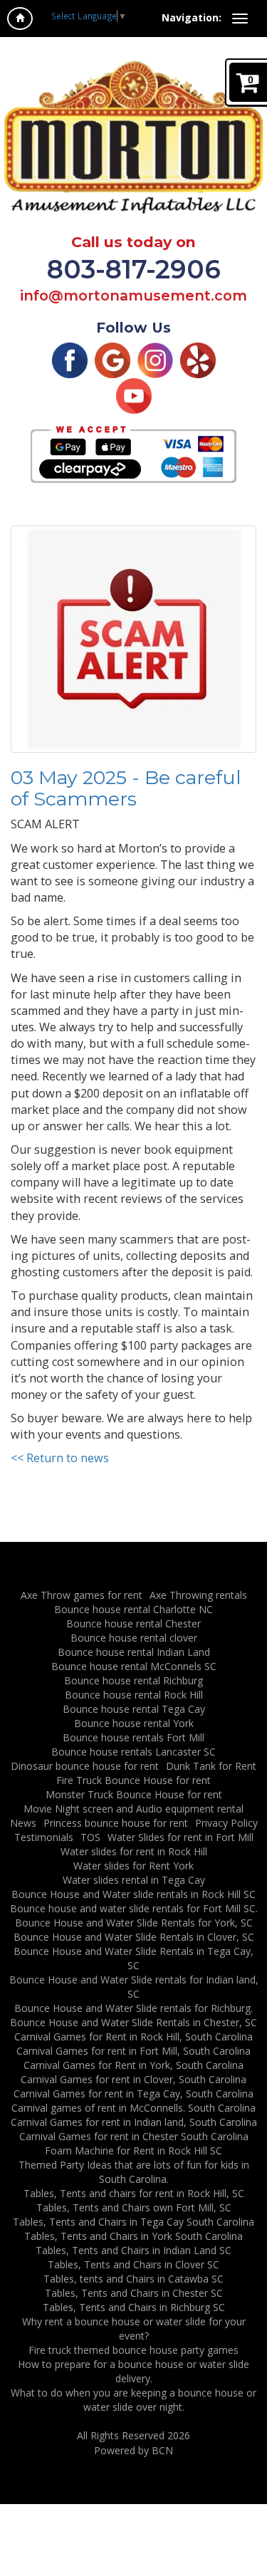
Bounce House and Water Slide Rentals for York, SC (134, 1923)
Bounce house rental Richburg (133, 1680)
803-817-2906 (134, 269)
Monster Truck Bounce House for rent (134, 1794)
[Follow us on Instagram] (155, 359)
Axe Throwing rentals (198, 1595)
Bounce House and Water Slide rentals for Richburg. (133, 2008)
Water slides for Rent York (133, 1866)
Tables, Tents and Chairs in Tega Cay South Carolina (133, 2222)
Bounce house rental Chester (133, 1623)
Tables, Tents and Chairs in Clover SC (133, 2264)
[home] (20, 19)
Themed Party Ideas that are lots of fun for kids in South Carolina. (134, 2172)
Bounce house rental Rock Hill (134, 1695)
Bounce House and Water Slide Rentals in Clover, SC (134, 1937)
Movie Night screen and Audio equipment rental (133, 1809)
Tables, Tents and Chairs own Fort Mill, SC (134, 2207)
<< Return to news (60, 1458)
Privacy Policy (226, 1823)
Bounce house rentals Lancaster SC (133, 1752)
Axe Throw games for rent (82, 1595)
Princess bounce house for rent (116, 1823)
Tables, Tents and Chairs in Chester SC (134, 2293)
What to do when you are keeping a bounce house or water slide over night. (133, 2400)
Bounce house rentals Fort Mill (133, 1737)
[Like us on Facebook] (70, 359)
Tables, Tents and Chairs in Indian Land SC (133, 2250)
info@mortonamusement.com (133, 296)
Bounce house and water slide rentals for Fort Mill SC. (134, 1908)
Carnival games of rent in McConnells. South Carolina (133, 2108)
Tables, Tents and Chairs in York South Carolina (133, 2236)
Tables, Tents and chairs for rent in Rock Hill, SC (134, 2193)
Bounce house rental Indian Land (134, 1652)
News (23, 1823)
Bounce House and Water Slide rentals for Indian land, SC (134, 1987)
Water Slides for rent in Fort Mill (180, 1837)
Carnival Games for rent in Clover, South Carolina (133, 2079)
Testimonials (44, 1837)
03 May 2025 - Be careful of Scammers (126, 788)
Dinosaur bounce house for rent (85, 1766)
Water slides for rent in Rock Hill (134, 1851)
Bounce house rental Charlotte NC (133, 1609)
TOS (90, 1837)
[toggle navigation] (240, 19)
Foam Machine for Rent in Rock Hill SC (133, 2150)
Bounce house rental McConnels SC (134, 1666)
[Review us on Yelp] (198, 359)
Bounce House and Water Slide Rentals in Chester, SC (133, 2022)
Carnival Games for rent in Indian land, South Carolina (134, 2122)
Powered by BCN (133, 2450)
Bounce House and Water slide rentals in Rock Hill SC (133, 1894)
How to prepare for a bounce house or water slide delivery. (133, 2371)
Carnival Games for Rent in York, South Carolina (133, 2065)
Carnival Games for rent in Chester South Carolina (134, 2136)
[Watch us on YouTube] (134, 395)
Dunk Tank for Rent (211, 1766)
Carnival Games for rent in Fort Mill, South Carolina (133, 2051)
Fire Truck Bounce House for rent (133, 1780)
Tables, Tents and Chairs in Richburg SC (134, 2307)
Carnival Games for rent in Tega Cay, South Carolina (133, 2093)
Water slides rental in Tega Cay (134, 1880)
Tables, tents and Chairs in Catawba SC (133, 2279)
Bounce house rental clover (134, 1638)
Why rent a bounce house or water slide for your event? (134, 2329)
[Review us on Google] (112, 359)
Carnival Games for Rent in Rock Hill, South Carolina (133, 2037)
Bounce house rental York (134, 1723)
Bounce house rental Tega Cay (134, 1709)
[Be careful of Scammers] (133, 639)
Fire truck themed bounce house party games (133, 2350)
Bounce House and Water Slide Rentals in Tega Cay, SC (133, 1958)
